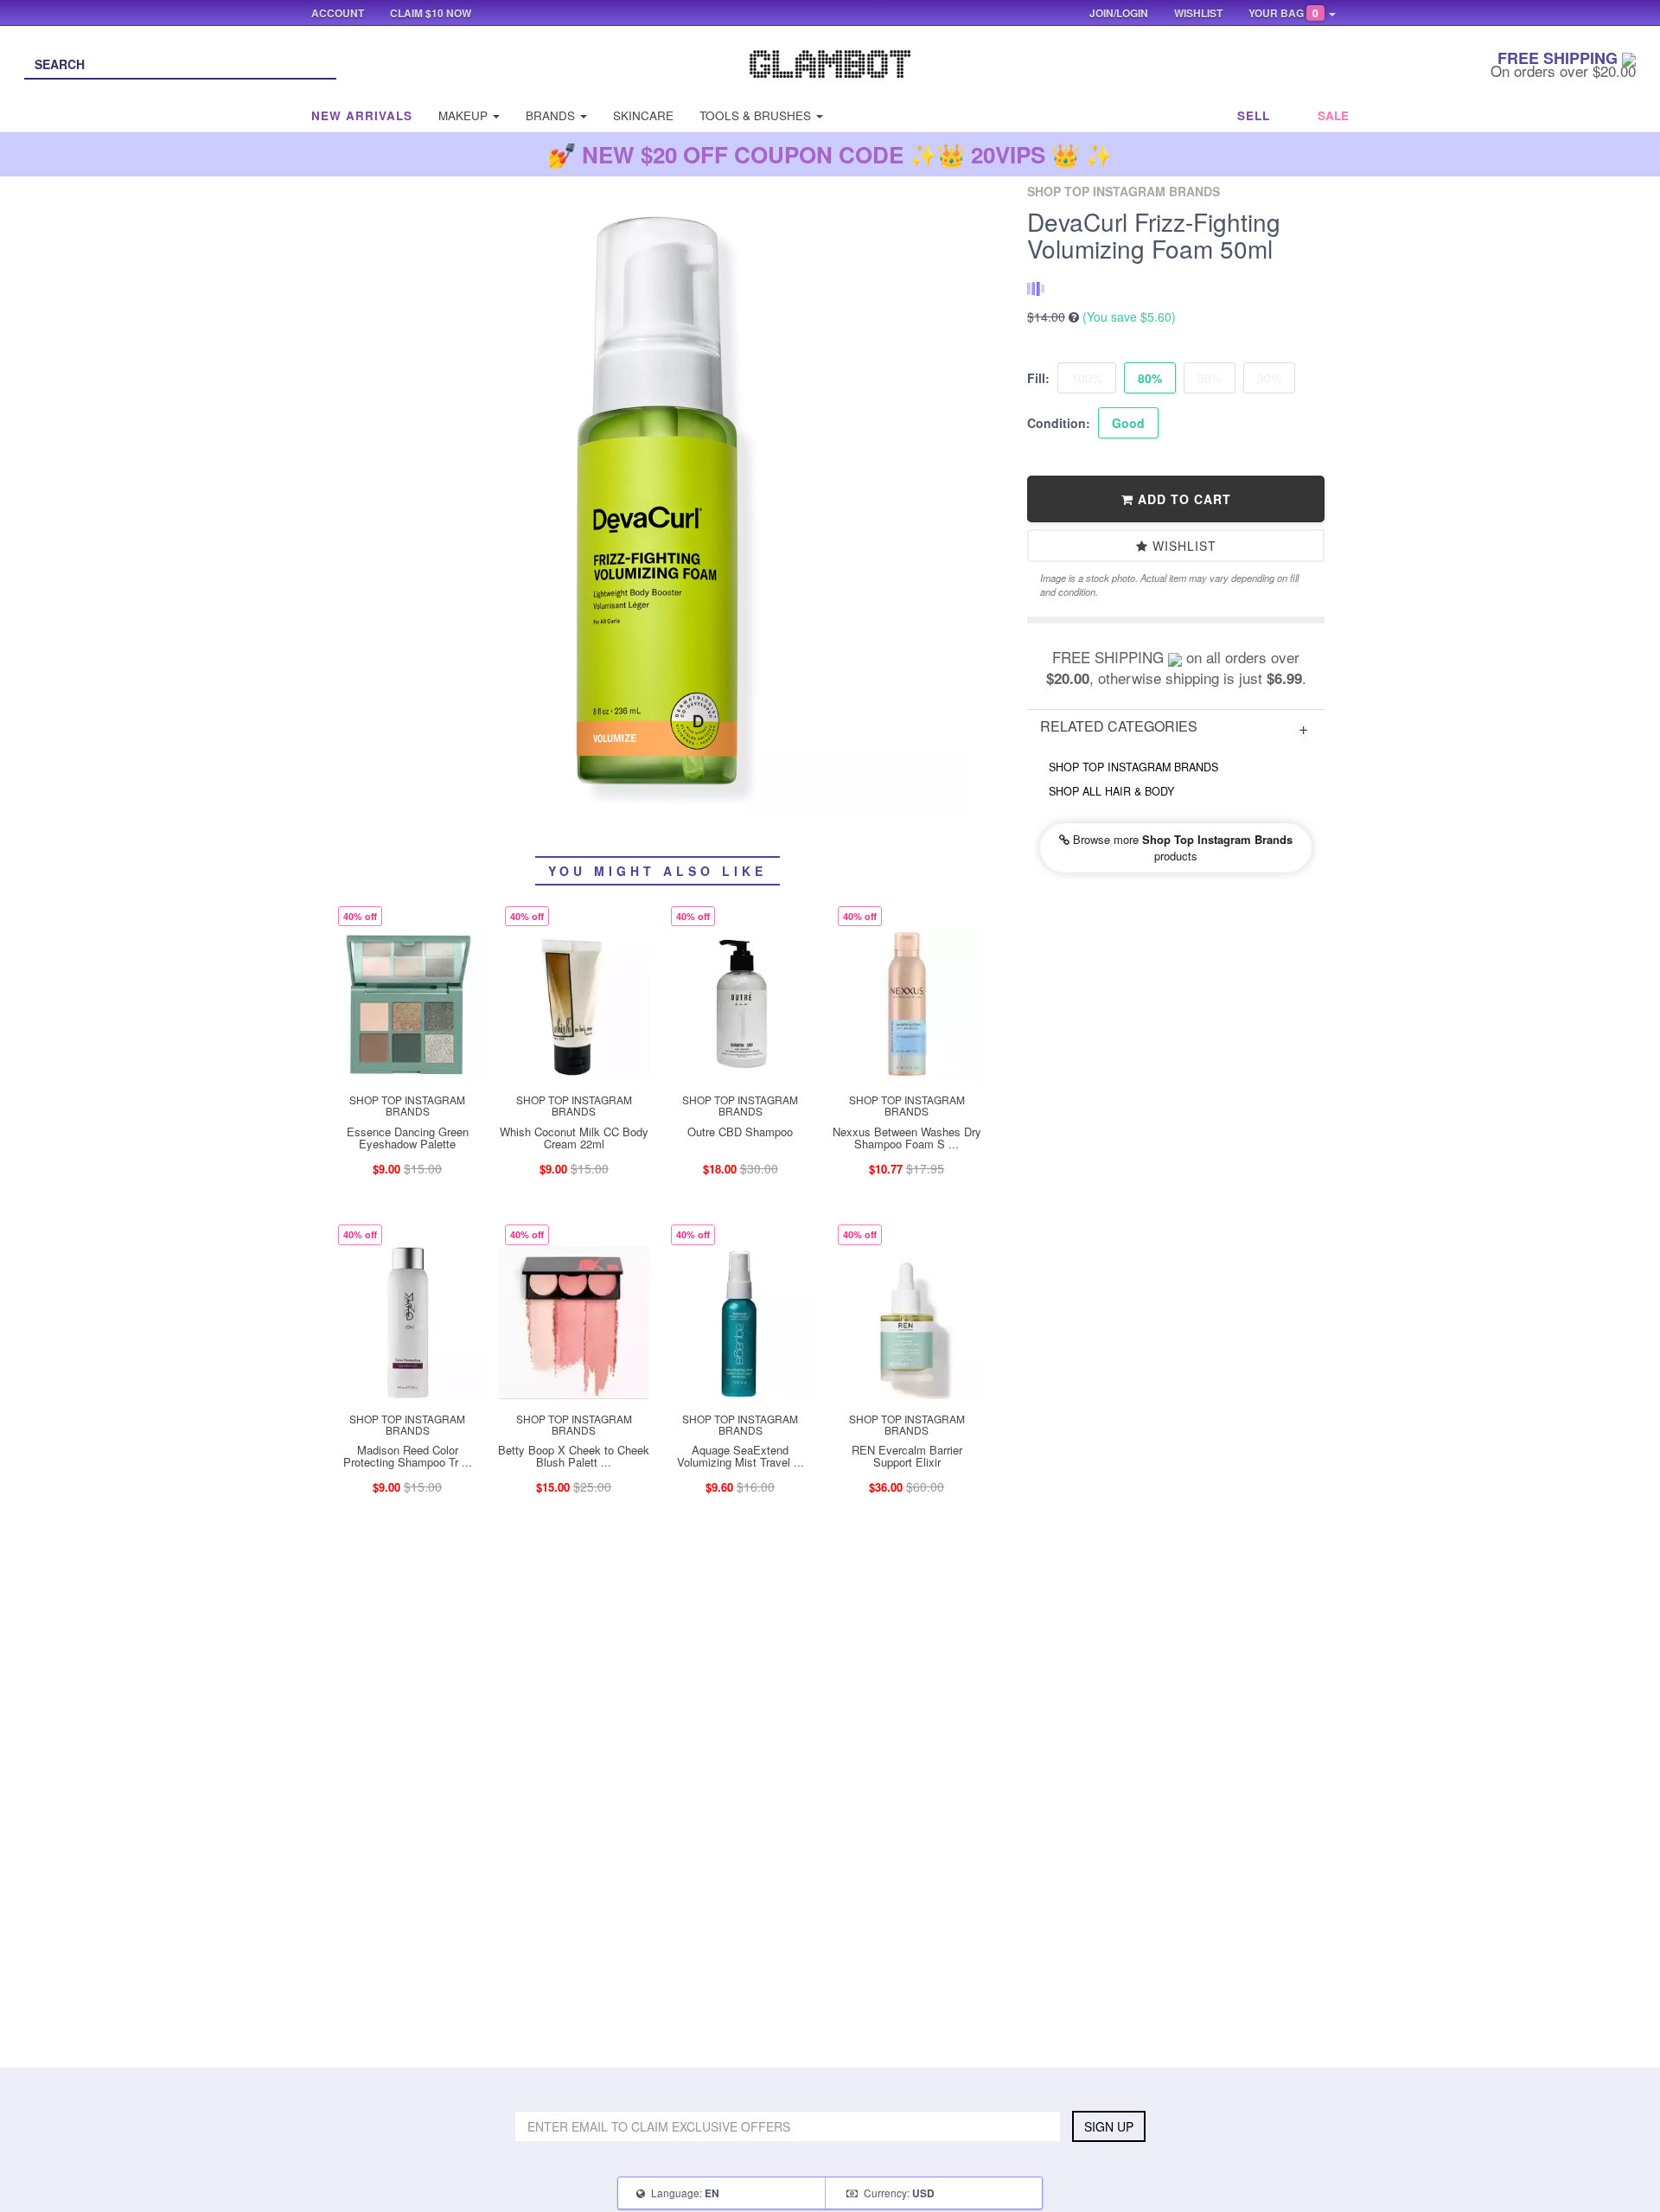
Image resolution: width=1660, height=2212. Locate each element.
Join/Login (1119, 13)
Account (338, 13)
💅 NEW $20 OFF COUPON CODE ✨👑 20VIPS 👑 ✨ (830, 154)
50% (1210, 378)
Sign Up (1109, 2126)
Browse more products (1181, 847)
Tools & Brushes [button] (757, 115)
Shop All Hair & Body (1111, 791)
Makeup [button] (465, 115)
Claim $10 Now (431, 13)
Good (1128, 423)
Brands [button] (552, 115)
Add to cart (1182, 499)
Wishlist (1182, 546)
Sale (1333, 115)
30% (1269, 378)
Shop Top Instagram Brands (1133, 767)
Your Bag (1283, 13)
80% (1150, 378)
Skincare (643, 115)
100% (1087, 378)
